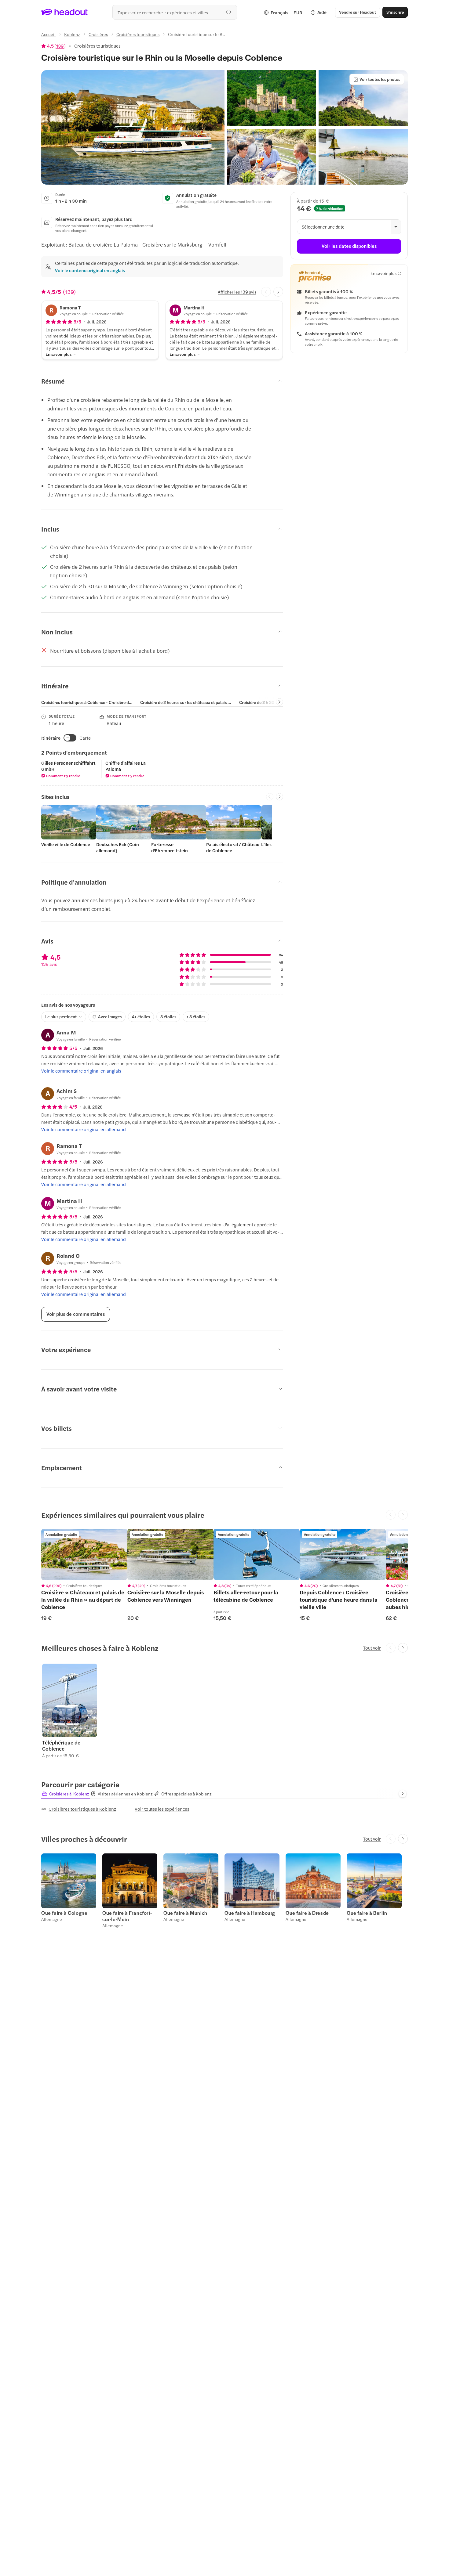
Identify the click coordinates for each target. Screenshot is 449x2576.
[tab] (87, 702)
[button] (133, 127)
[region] (84, 1554)
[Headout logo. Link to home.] (65, 12)
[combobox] (175, 12)
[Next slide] (278, 292)
